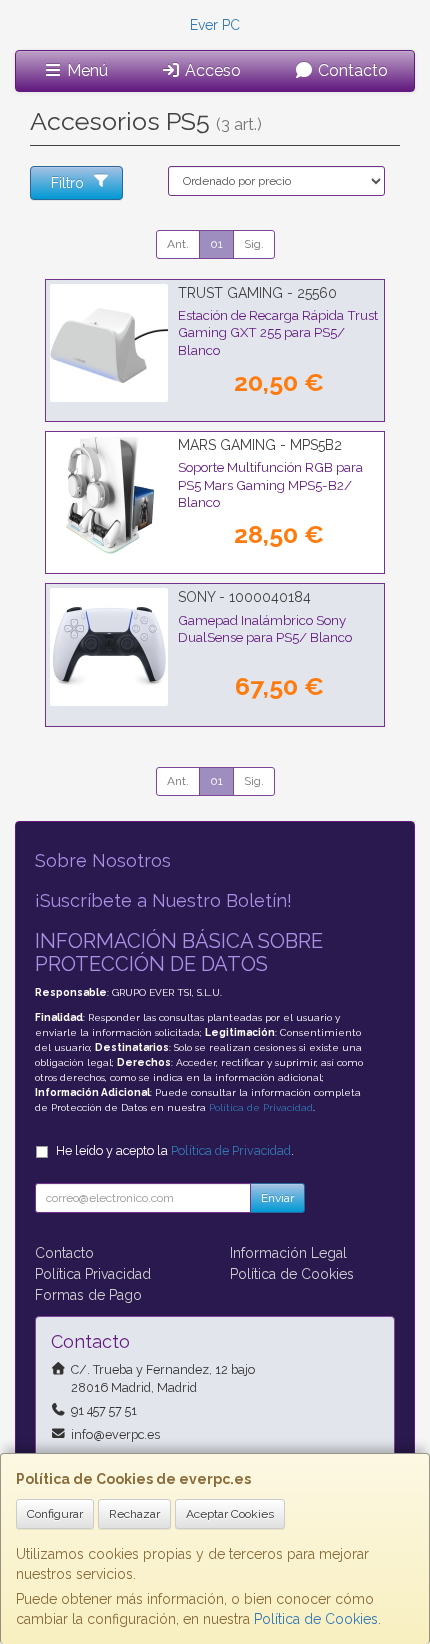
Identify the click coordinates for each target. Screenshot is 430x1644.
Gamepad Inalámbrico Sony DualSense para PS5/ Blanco (265, 628)
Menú (85, 70)
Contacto (351, 70)
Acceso (211, 70)
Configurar (55, 1514)
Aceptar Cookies (230, 1514)
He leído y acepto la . (175, 1150)
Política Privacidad (93, 1274)
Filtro (67, 183)
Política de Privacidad (261, 1107)
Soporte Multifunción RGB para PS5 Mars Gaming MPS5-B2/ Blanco (270, 484)
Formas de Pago (88, 1295)
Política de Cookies (316, 1619)
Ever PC (215, 25)
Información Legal (288, 1253)
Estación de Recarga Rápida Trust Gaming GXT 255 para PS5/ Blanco (278, 332)
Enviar (277, 1198)
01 (216, 244)
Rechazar (134, 1514)
